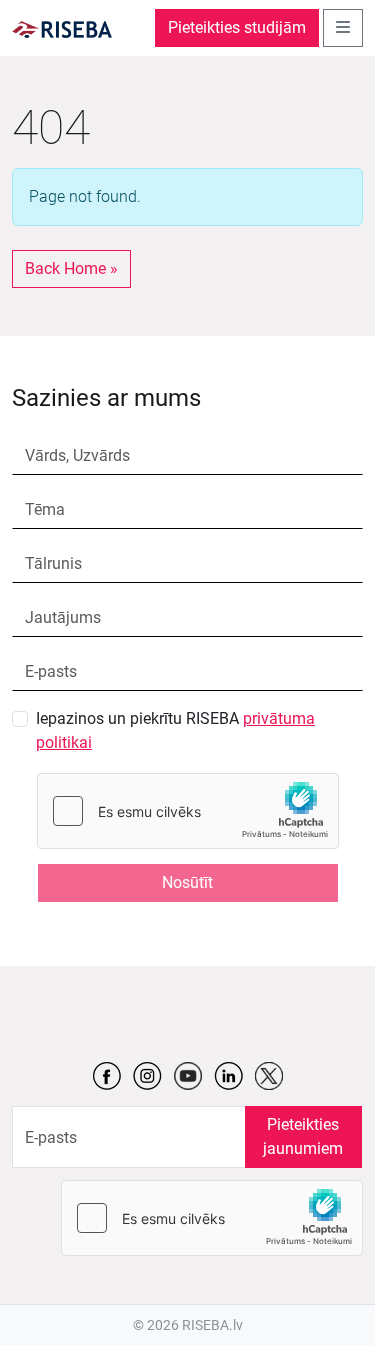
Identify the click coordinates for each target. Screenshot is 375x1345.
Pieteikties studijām (237, 27)
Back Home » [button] (71, 268)
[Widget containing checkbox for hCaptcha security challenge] (188, 811)
